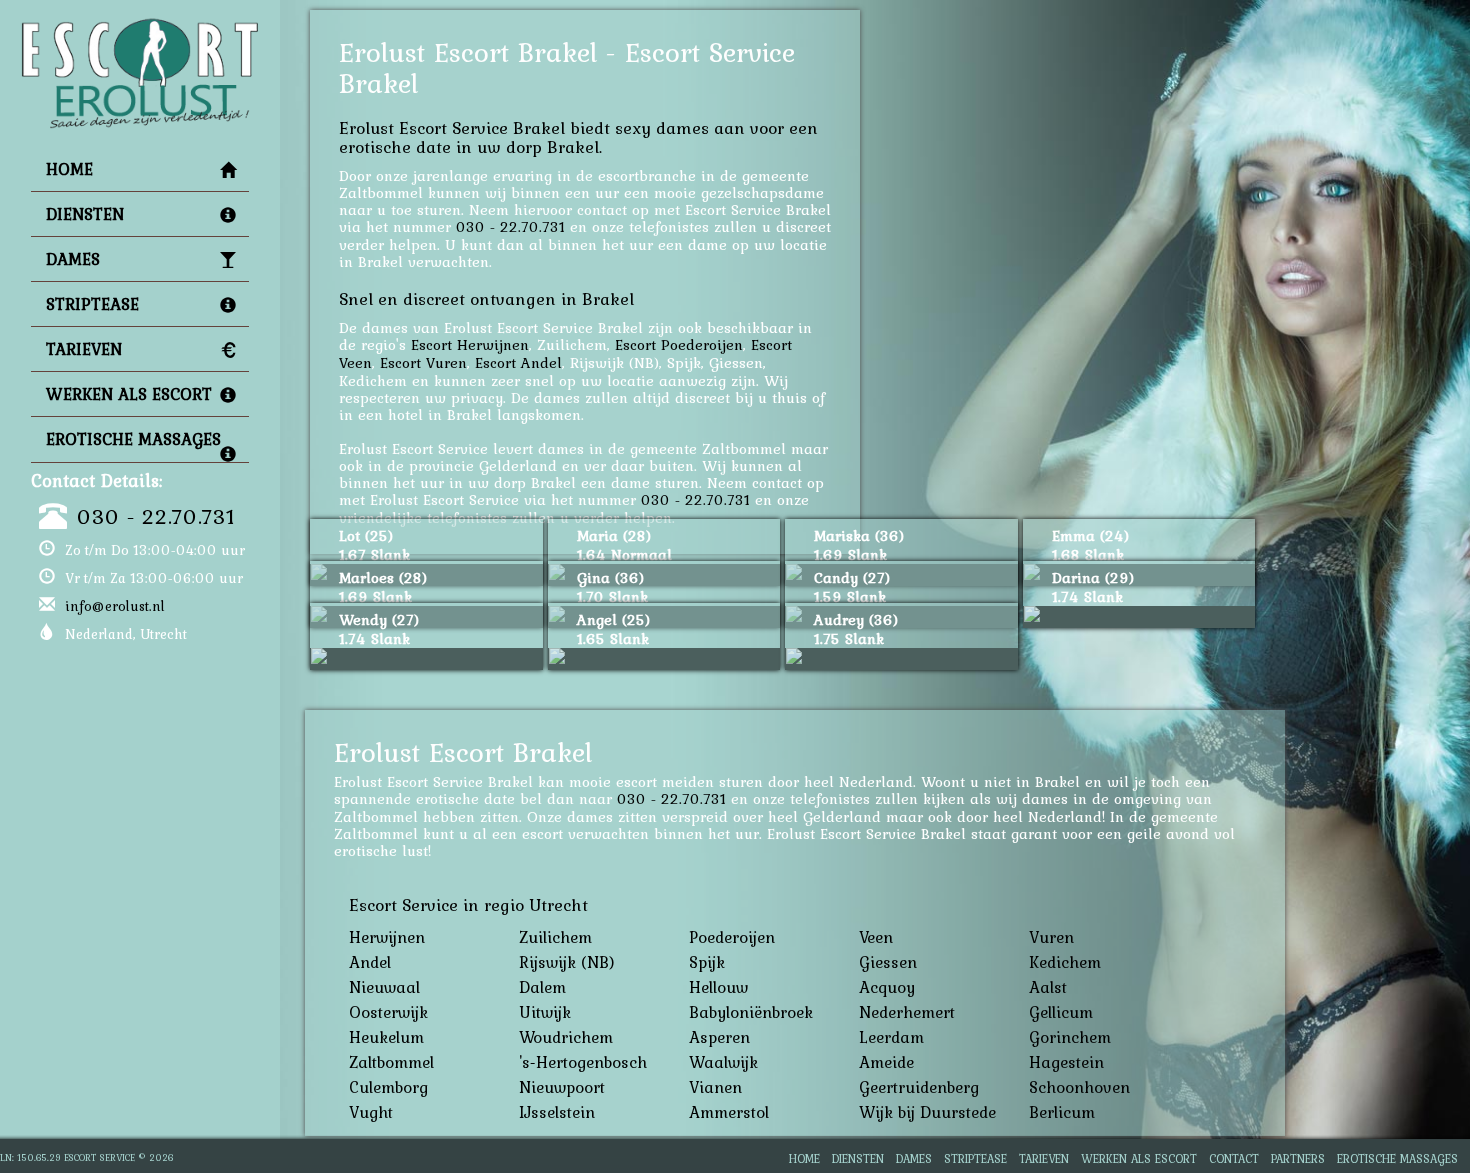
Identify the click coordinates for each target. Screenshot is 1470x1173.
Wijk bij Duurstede (927, 1112)
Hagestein (1066, 1062)
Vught (371, 1112)
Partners (1298, 1158)
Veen (876, 937)
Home (69, 169)
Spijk (707, 962)
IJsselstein (557, 1112)
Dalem (542, 987)
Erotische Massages (133, 439)
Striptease (92, 304)
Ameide (886, 1062)
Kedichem (1065, 962)
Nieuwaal (384, 987)
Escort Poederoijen (679, 344)
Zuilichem (555, 937)
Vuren (1051, 937)
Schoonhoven (1079, 1087)
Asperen (719, 1037)
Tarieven (84, 349)
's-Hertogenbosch (583, 1062)
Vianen (715, 1087)
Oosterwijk (388, 1012)
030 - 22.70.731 (156, 516)
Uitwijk (545, 1012)
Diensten (85, 214)
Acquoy (887, 987)
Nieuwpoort (562, 1087)
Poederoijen (732, 937)
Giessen (888, 962)
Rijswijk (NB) (567, 962)
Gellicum (1061, 1012)
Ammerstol (729, 1112)
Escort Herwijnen (470, 344)
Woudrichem (566, 1037)
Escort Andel (518, 362)
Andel (370, 962)
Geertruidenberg (919, 1087)
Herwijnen (387, 937)
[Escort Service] (140, 26)
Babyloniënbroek (751, 1012)
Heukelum (386, 1037)
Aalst (1048, 987)
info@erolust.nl (115, 606)
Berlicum (1062, 1112)
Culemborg (388, 1087)
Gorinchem (1070, 1037)
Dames (73, 259)
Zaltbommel (391, 1062)
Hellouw (718, 987)
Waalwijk (723, 1062)
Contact (1234, 1158)
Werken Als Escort (129, 394)
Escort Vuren (423, 362)
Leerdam (891, 1037)
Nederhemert (907, 1012)
